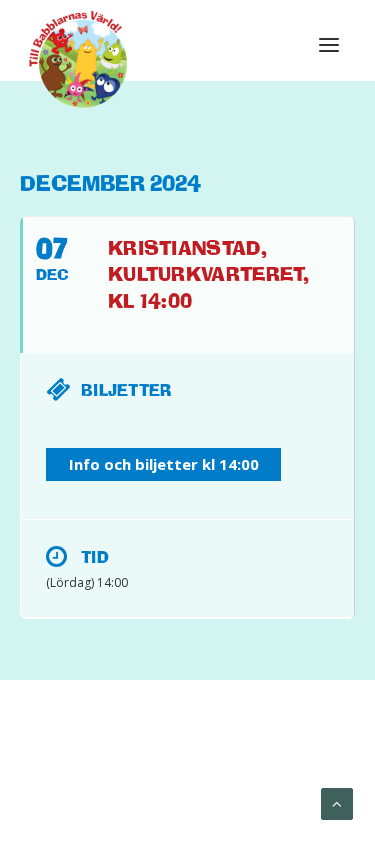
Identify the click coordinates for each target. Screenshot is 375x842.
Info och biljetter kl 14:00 (164, 464)
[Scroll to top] (337, 803)
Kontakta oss (238, 783)
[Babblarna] (78, 58)
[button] (329, 45)
